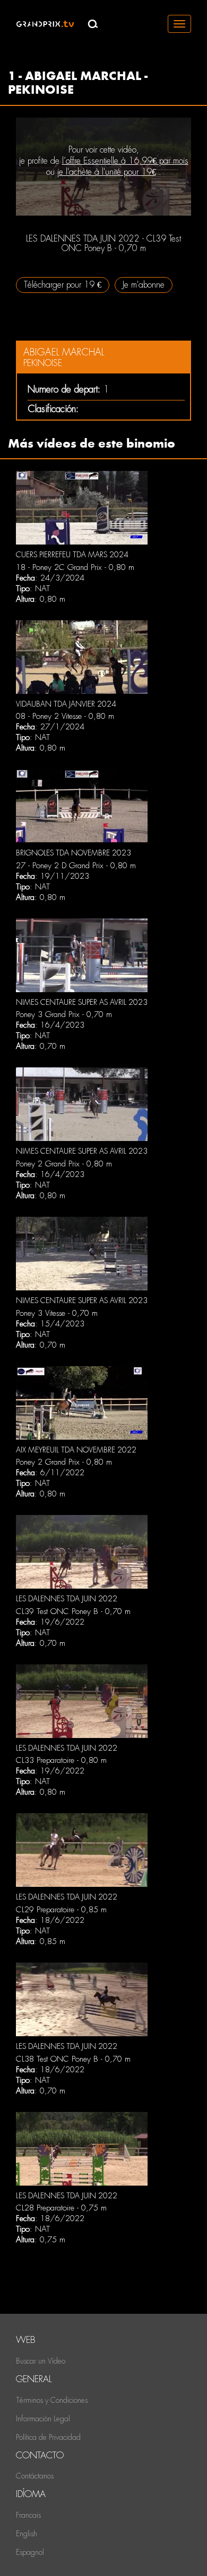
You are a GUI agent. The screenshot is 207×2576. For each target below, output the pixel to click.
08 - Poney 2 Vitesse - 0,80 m (65, 716)
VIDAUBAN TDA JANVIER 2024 (66, 704)
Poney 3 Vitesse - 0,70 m (57, 1313)
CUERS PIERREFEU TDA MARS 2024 (72, 555)
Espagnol (30, 2552)
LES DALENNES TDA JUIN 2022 (67, 1599)
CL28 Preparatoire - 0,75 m (61, 2208)
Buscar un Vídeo (41, 2361)
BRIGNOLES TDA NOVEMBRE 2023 (74, 853)
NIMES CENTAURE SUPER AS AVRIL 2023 (82, 1002)
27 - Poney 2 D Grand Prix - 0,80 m (76, 866)
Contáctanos (35, 2476)
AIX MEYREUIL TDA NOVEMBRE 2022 (76, 1450)
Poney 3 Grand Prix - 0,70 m (64, 1014)
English (27, 2534)
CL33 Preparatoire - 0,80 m (61, 1760)
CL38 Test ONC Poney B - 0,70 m (73, 2059)
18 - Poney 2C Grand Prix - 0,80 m (75, 567)
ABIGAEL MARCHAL (64, 352)
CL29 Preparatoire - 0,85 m (61, 1910)
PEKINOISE (43, 363)
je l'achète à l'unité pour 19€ (107, 172)
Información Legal (43, 2419)
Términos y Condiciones (52, 2400)
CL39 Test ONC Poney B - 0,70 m (73, 1611)
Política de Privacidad (48, 2437)
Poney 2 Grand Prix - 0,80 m (64, 1164)
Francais (28, 2515)
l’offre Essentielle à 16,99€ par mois (125, 161)
